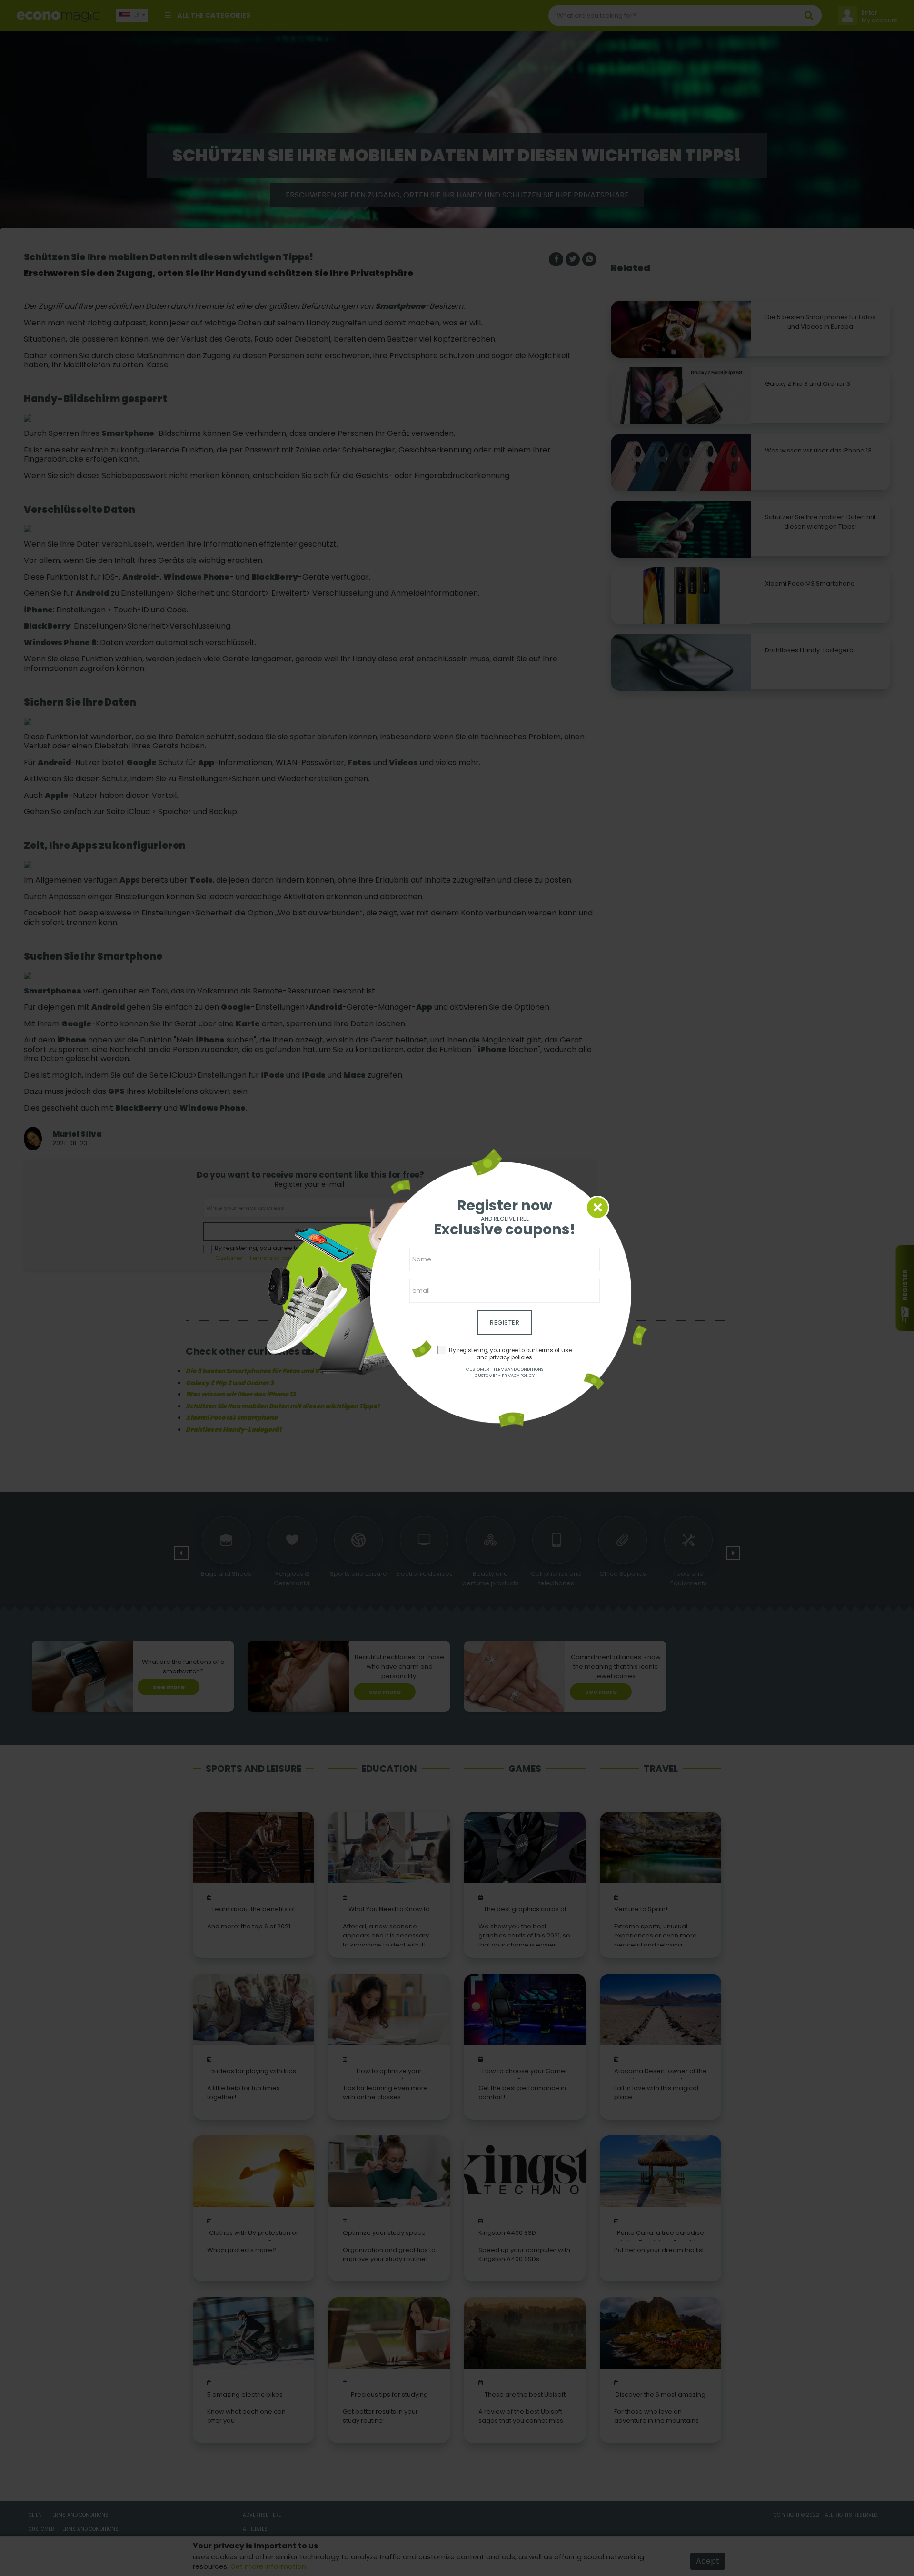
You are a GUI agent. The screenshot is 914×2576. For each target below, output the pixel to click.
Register (505, 1322)
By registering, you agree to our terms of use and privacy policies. (510, 1354)
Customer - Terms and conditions (505, 1369)
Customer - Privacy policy (505, 1376)
